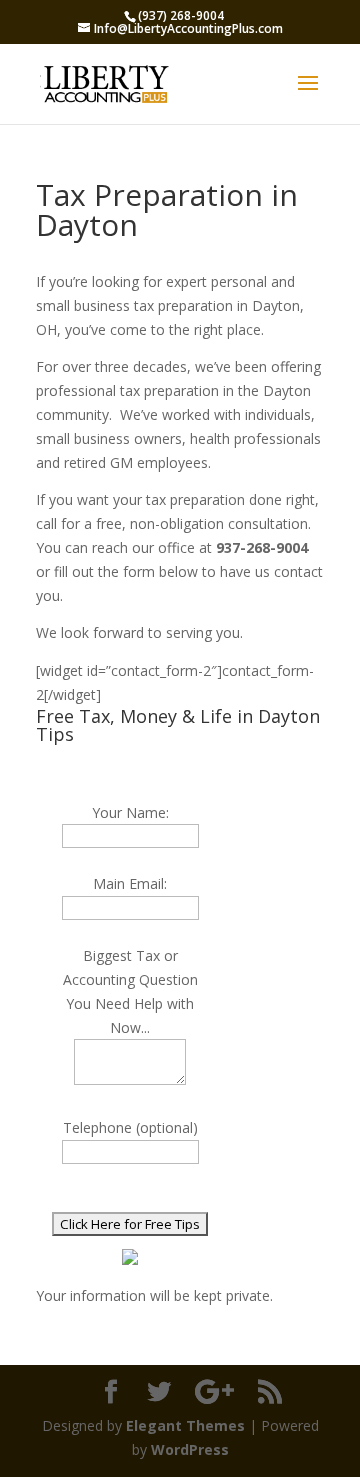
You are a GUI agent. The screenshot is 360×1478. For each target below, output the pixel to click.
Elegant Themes (185, 1425)
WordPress (190, 1449)
